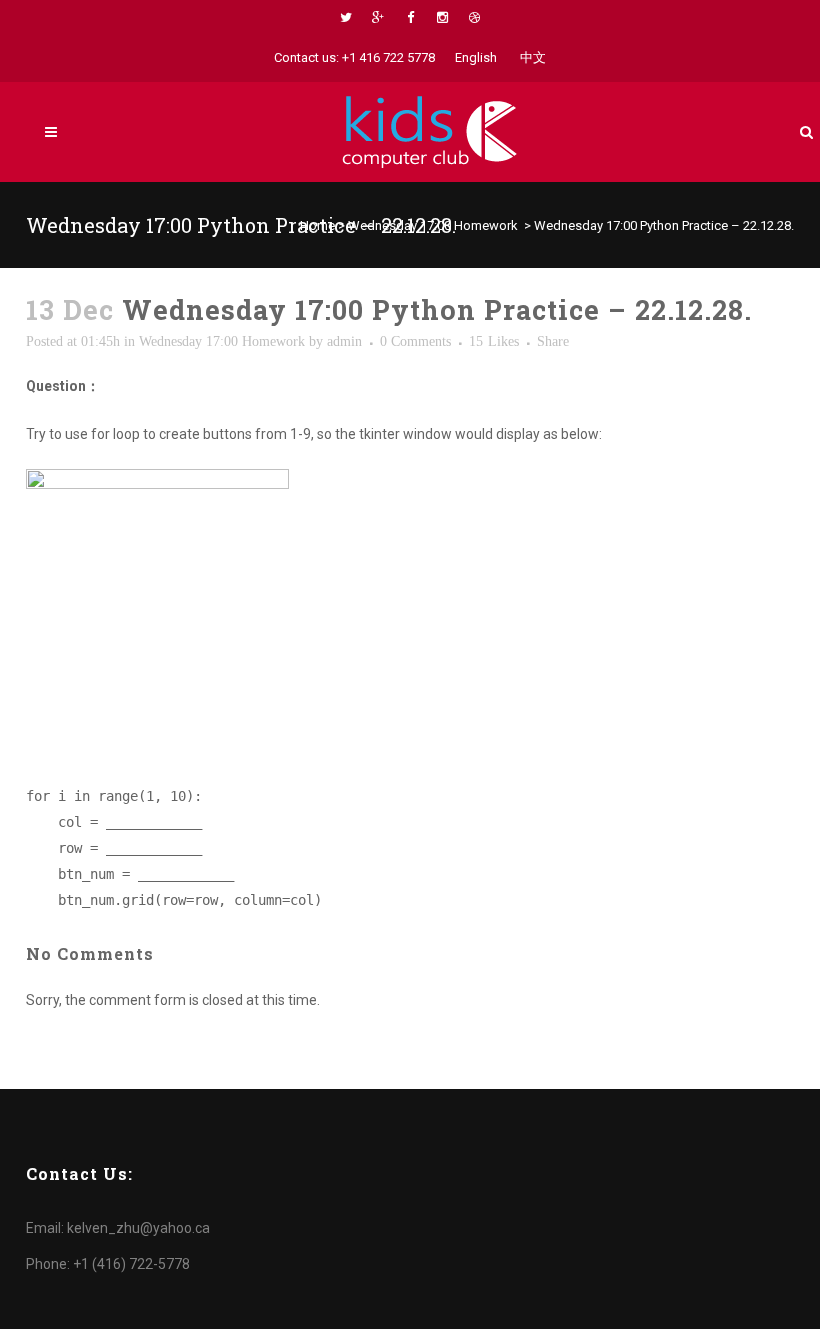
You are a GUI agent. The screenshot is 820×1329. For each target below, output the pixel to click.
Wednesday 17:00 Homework (433, 225)
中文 (533, 57)
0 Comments (415, 341)
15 (494, 342)
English (476, 57)
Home (317, 225)
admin (344, 341)
